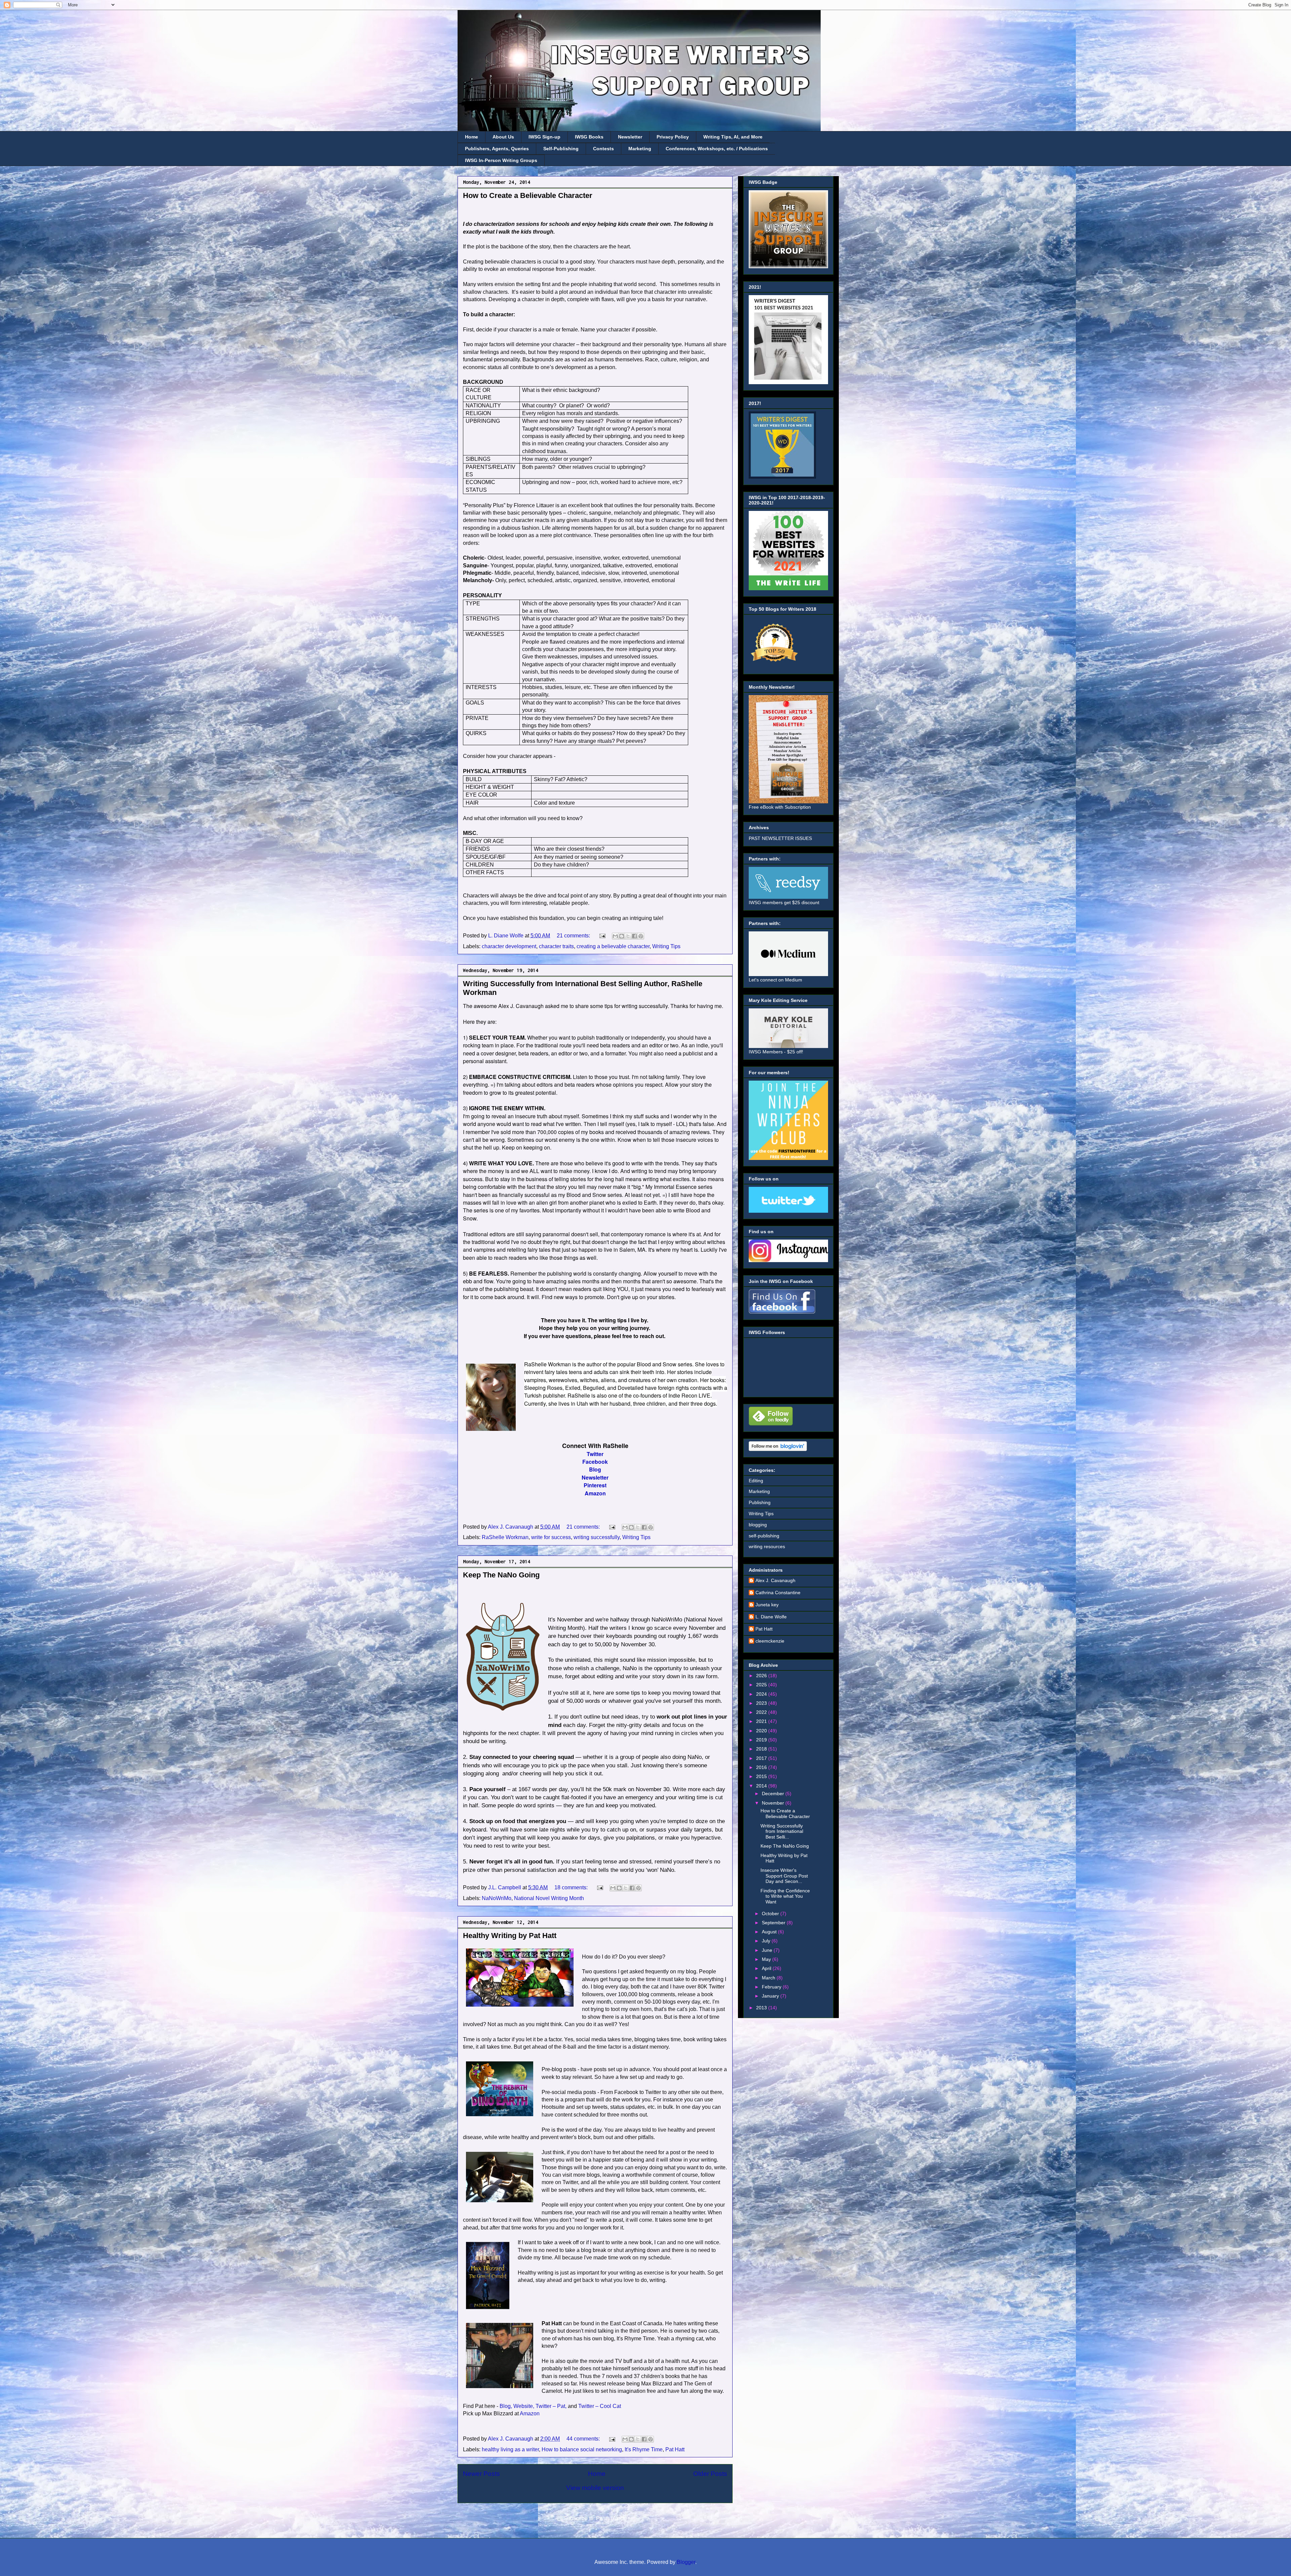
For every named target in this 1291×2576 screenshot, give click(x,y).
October (771, 1914)
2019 (762, 1740)
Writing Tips (666, 946)
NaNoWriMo (497, 1898)
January (771, 1996)
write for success (551, 1537)
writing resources (767, 1546)
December (774, 1794)
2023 (762, 1703)
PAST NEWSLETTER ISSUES (780, 838)
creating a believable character (613, 946)
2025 (762, 1685)
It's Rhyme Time (644, 2449)
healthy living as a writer (510, 2449)
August (770, 1932)
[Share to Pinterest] (641, 936)
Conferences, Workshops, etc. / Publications (717, 149)
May (767, 1959)
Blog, (506, 2406)
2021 (762, 1721)
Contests (603, 149)
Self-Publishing (561, 149)
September (774, 1923)
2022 (762, 1712)
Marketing (640, 149)
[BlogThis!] (622, 936)
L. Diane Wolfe (771, 1617)
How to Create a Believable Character (528, 195)
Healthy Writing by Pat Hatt (510, 1936)
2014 (762, 1786)
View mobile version (595, 2488)
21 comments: (574, 936)
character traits (556, 946)
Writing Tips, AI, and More (733, 137)
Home (472, 137)
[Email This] (615, 936)
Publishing (760, 1502)
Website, (524, 2406)
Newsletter (630, 137)
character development (509, 946)
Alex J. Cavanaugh (775, 1580)
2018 (762, 1749)
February (772, 1987)
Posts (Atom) (611, 2518)
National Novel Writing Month (549, 1898)
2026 (762, 1676)
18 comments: (572, 1887)
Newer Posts (481, 2474)
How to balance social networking (582, 2449)
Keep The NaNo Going (501, 1575)
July (767, 1941)
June (768, 1950)
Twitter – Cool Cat (600, 2406)
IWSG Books (589, 137)
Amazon (530, 2413)
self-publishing (764, 1536)
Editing (756, 1481)
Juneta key (767, 1605)
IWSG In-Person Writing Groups (501, 160)
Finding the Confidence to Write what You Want (785, 1896)
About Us (503, 137)
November (774, 1803)
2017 (762, 1758)
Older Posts (710, 2474)
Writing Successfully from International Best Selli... (782, 1832)
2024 (762, 1694)
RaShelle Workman (505, 1537)
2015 (762, 1776)
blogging (758, 1525)
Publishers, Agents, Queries (497, 149)
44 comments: (584, 2439)
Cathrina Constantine (778, 1593)
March (769, 1978)
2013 (762, 2008)
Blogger (686, 2562)
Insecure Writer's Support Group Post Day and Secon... (784, 1876)
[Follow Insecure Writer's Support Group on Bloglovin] (778, 1449)
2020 (762, 1731)
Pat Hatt (675, 2449)
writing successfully (597, 1537)
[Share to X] (628, 936)
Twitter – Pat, (551, 2406)
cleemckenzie (770, 1641)
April (767, 1968)
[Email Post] (602, 936)
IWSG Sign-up (544, 137)
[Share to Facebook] (634, 936)
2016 (762, 1767)
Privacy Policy (673, 137)
